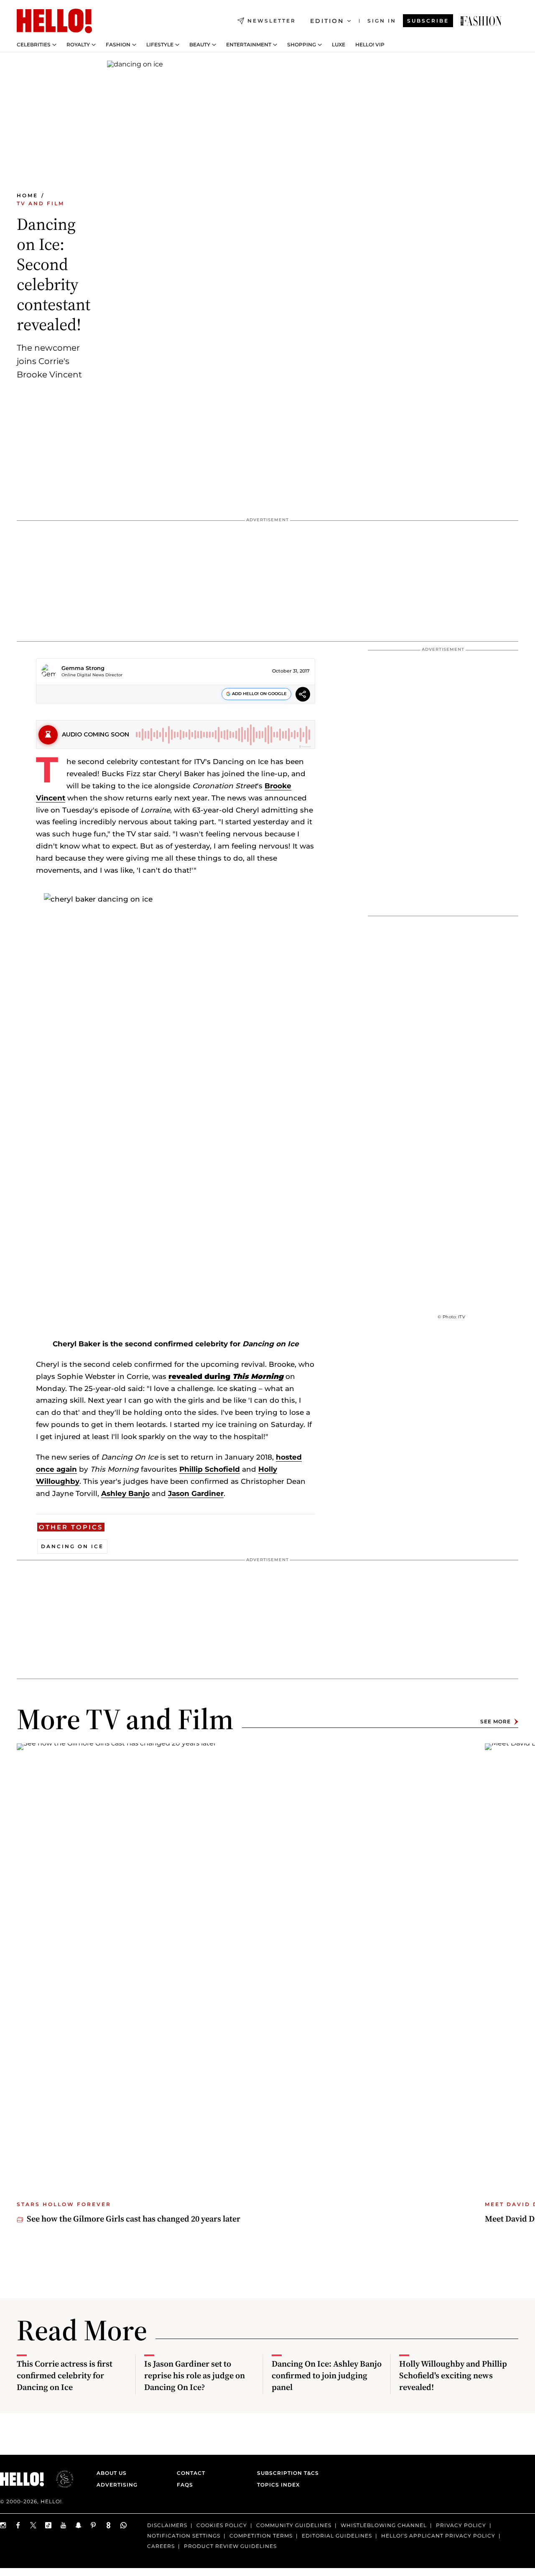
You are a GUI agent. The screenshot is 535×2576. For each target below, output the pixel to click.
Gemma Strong (83, 668)
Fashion (118, 45)
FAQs (185, 2485)
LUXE (339, 45)
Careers (161, 2546)
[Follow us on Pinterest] (94, 2525)
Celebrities (34, 45)
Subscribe (428, 21)
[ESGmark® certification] (60, 2479)
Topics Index (278, 2485)
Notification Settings (184, 2536)
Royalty (78, 45)
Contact (191, 2473)
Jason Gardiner (196, 1493)
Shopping (302, 45)
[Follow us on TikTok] (48, 2525)
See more (496, 1721)
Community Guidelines (294, 2525)
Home (27, 195)
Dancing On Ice (72, 1546)
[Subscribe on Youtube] (64, 2525)
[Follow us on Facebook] (18, 2525)
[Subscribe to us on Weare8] (109, 2525)
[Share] (303, 695)
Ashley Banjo (125, 1493)
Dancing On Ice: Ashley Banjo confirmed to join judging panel (327, 2375)
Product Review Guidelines (230, 2546)
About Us (112, 2473)
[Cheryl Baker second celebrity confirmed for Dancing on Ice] (481, 21)
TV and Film (41, 203)
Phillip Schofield (210, 1469)
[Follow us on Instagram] (3, 2525)
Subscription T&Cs (285, 2473)
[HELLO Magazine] (54, 21)
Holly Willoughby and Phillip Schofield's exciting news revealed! (453, 2375)
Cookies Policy (222, 2525)
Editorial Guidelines (337, 2536)
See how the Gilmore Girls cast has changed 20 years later (134, 2219)
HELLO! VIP (370, 45)
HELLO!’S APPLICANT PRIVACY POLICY (438, 2536)
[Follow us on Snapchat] (79, 2525)
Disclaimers (167, 2525)
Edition (327, 21)
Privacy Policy (461, 2525)
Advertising (117, 2485)
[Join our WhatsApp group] (124, 2525)
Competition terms (261, 2536)
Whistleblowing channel (384, 2525)
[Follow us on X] (33, 2525)
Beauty (200, 45)
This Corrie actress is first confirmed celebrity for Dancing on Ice (65, 2375)
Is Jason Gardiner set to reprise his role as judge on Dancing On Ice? (195, 2375)
